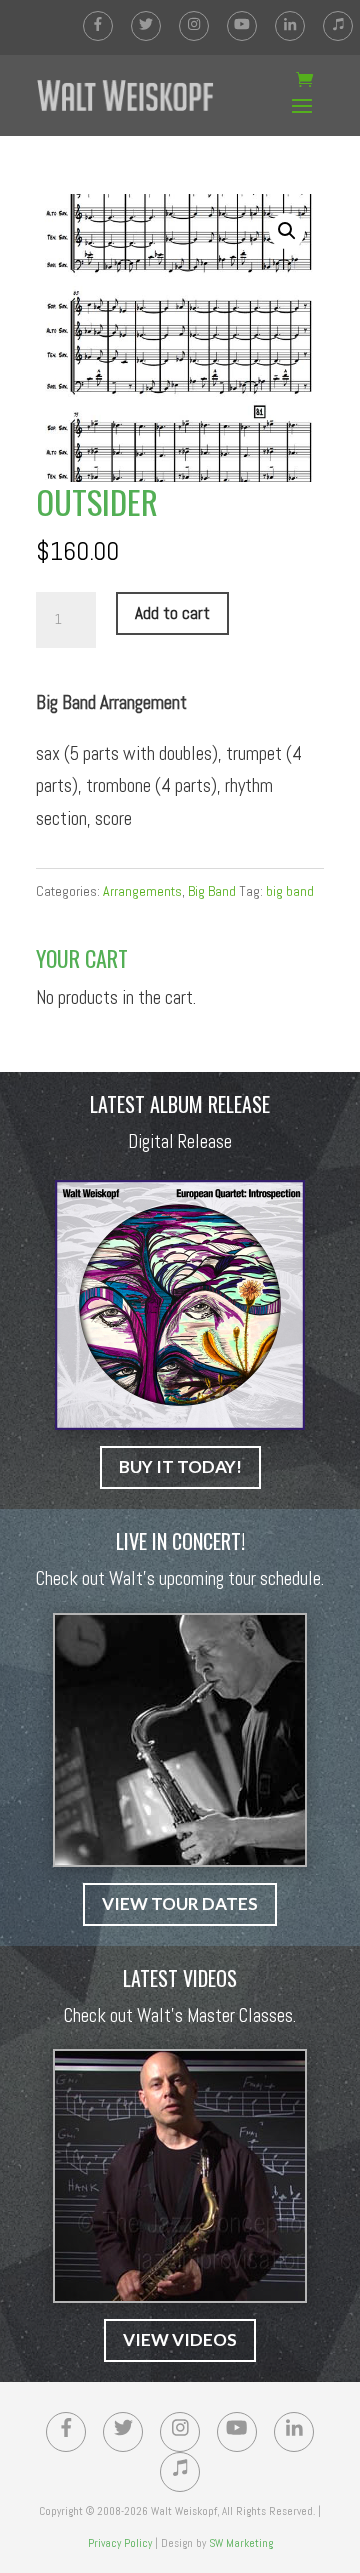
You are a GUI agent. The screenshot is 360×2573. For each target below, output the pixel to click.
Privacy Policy (120, 2543)
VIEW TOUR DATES (180, 1903)
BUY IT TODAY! (180, 1466)
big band (290, 891)
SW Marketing (241, 2543)
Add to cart (172, 613)
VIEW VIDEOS (180, 2339)
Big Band (212, 891)
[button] (287, 231)
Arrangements (142, 891)
